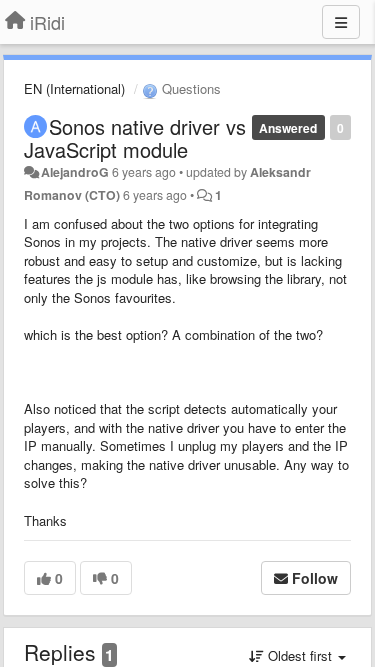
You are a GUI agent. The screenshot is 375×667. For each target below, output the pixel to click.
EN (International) (74, 88)
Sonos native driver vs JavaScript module (135, 138)
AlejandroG (75, 172)
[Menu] (341, 22)
